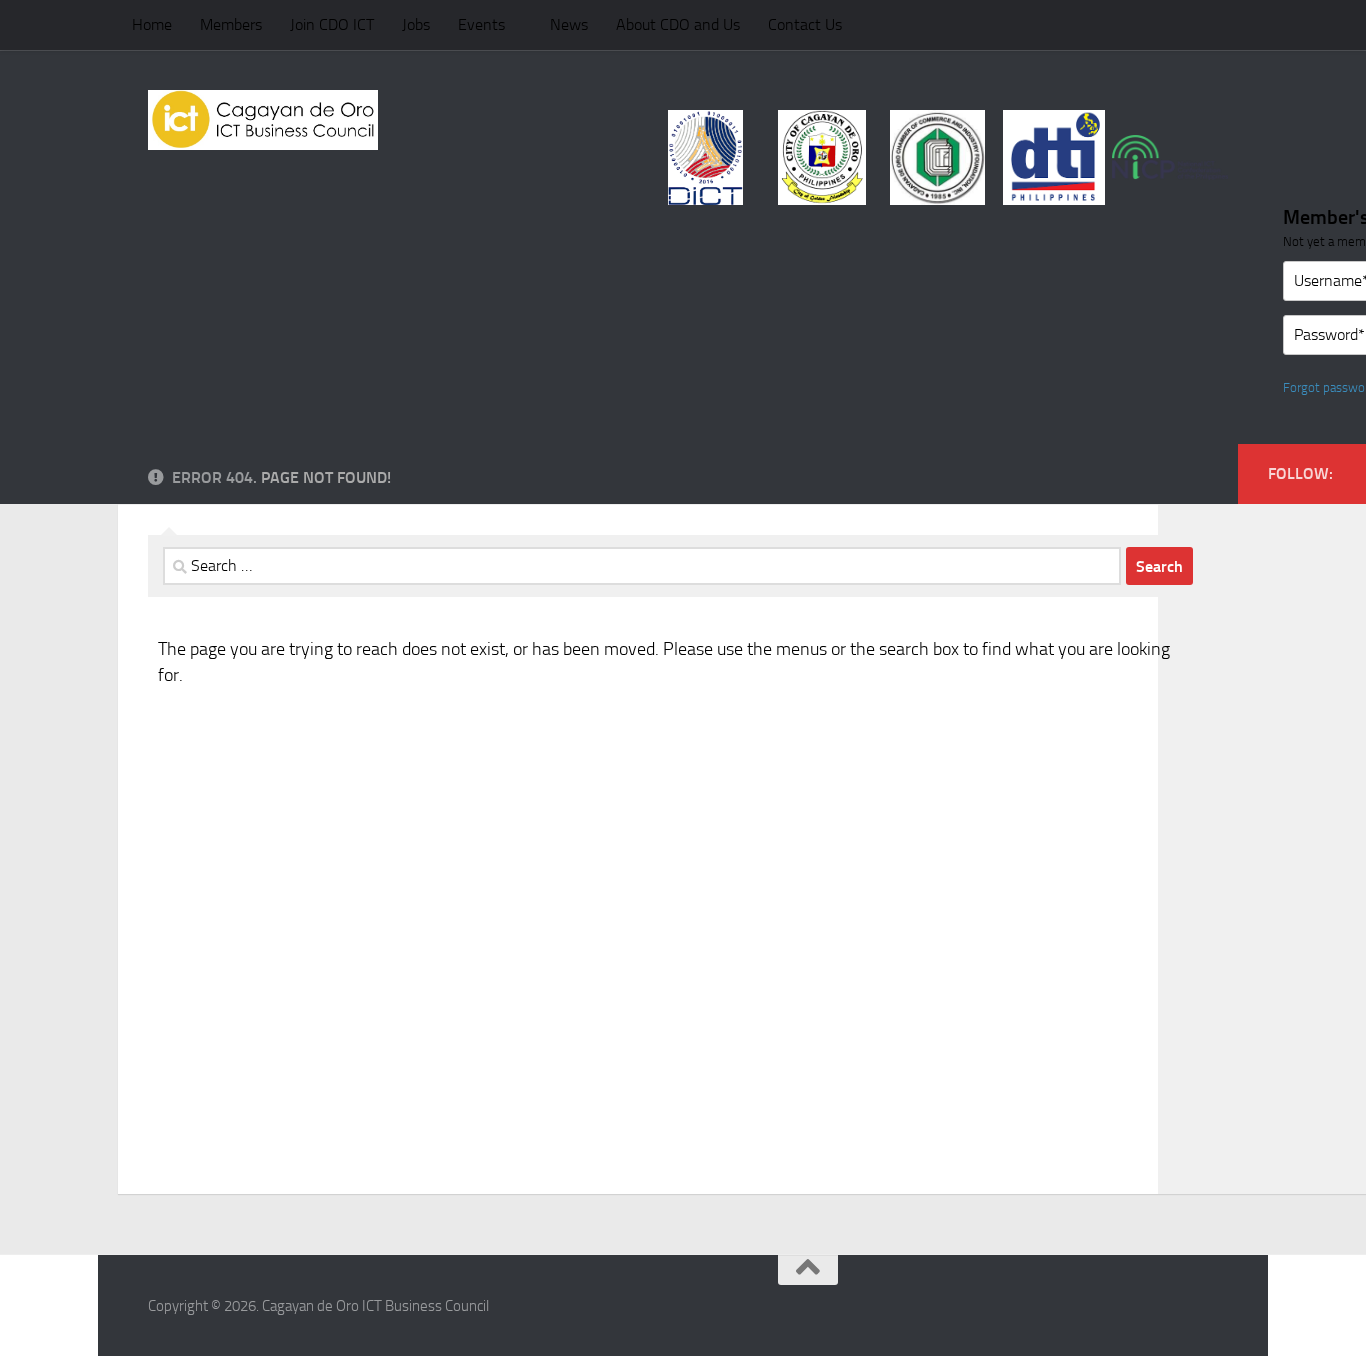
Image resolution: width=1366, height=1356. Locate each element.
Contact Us (805, 24)
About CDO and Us (678, 24)
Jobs (416, 24)
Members (231, 24)
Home (152, 24)
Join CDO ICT (332, 24)
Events (481, 24)
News (569, 24)
